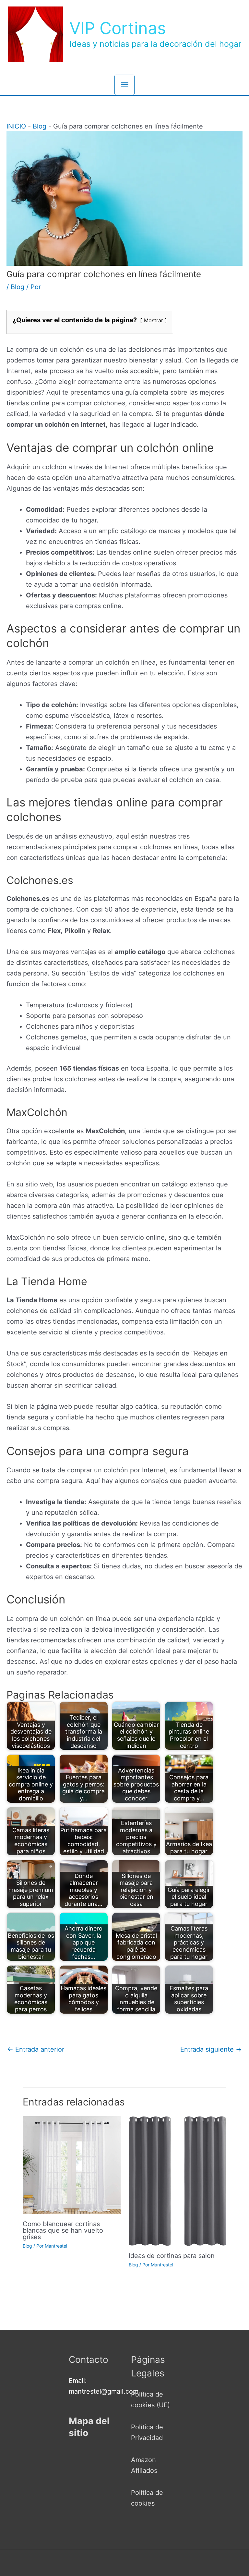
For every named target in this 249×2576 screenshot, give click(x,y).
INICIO (16, 126)
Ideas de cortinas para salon (172, 2256)
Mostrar (154, 320)
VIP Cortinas (118, 28)
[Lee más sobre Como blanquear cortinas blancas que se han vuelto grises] (72, 2165)
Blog (40, 126)
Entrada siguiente (211, 2049)
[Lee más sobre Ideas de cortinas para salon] (178, 2180)
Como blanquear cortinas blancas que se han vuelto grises (63, 2230)
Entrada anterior (36, 2049)
